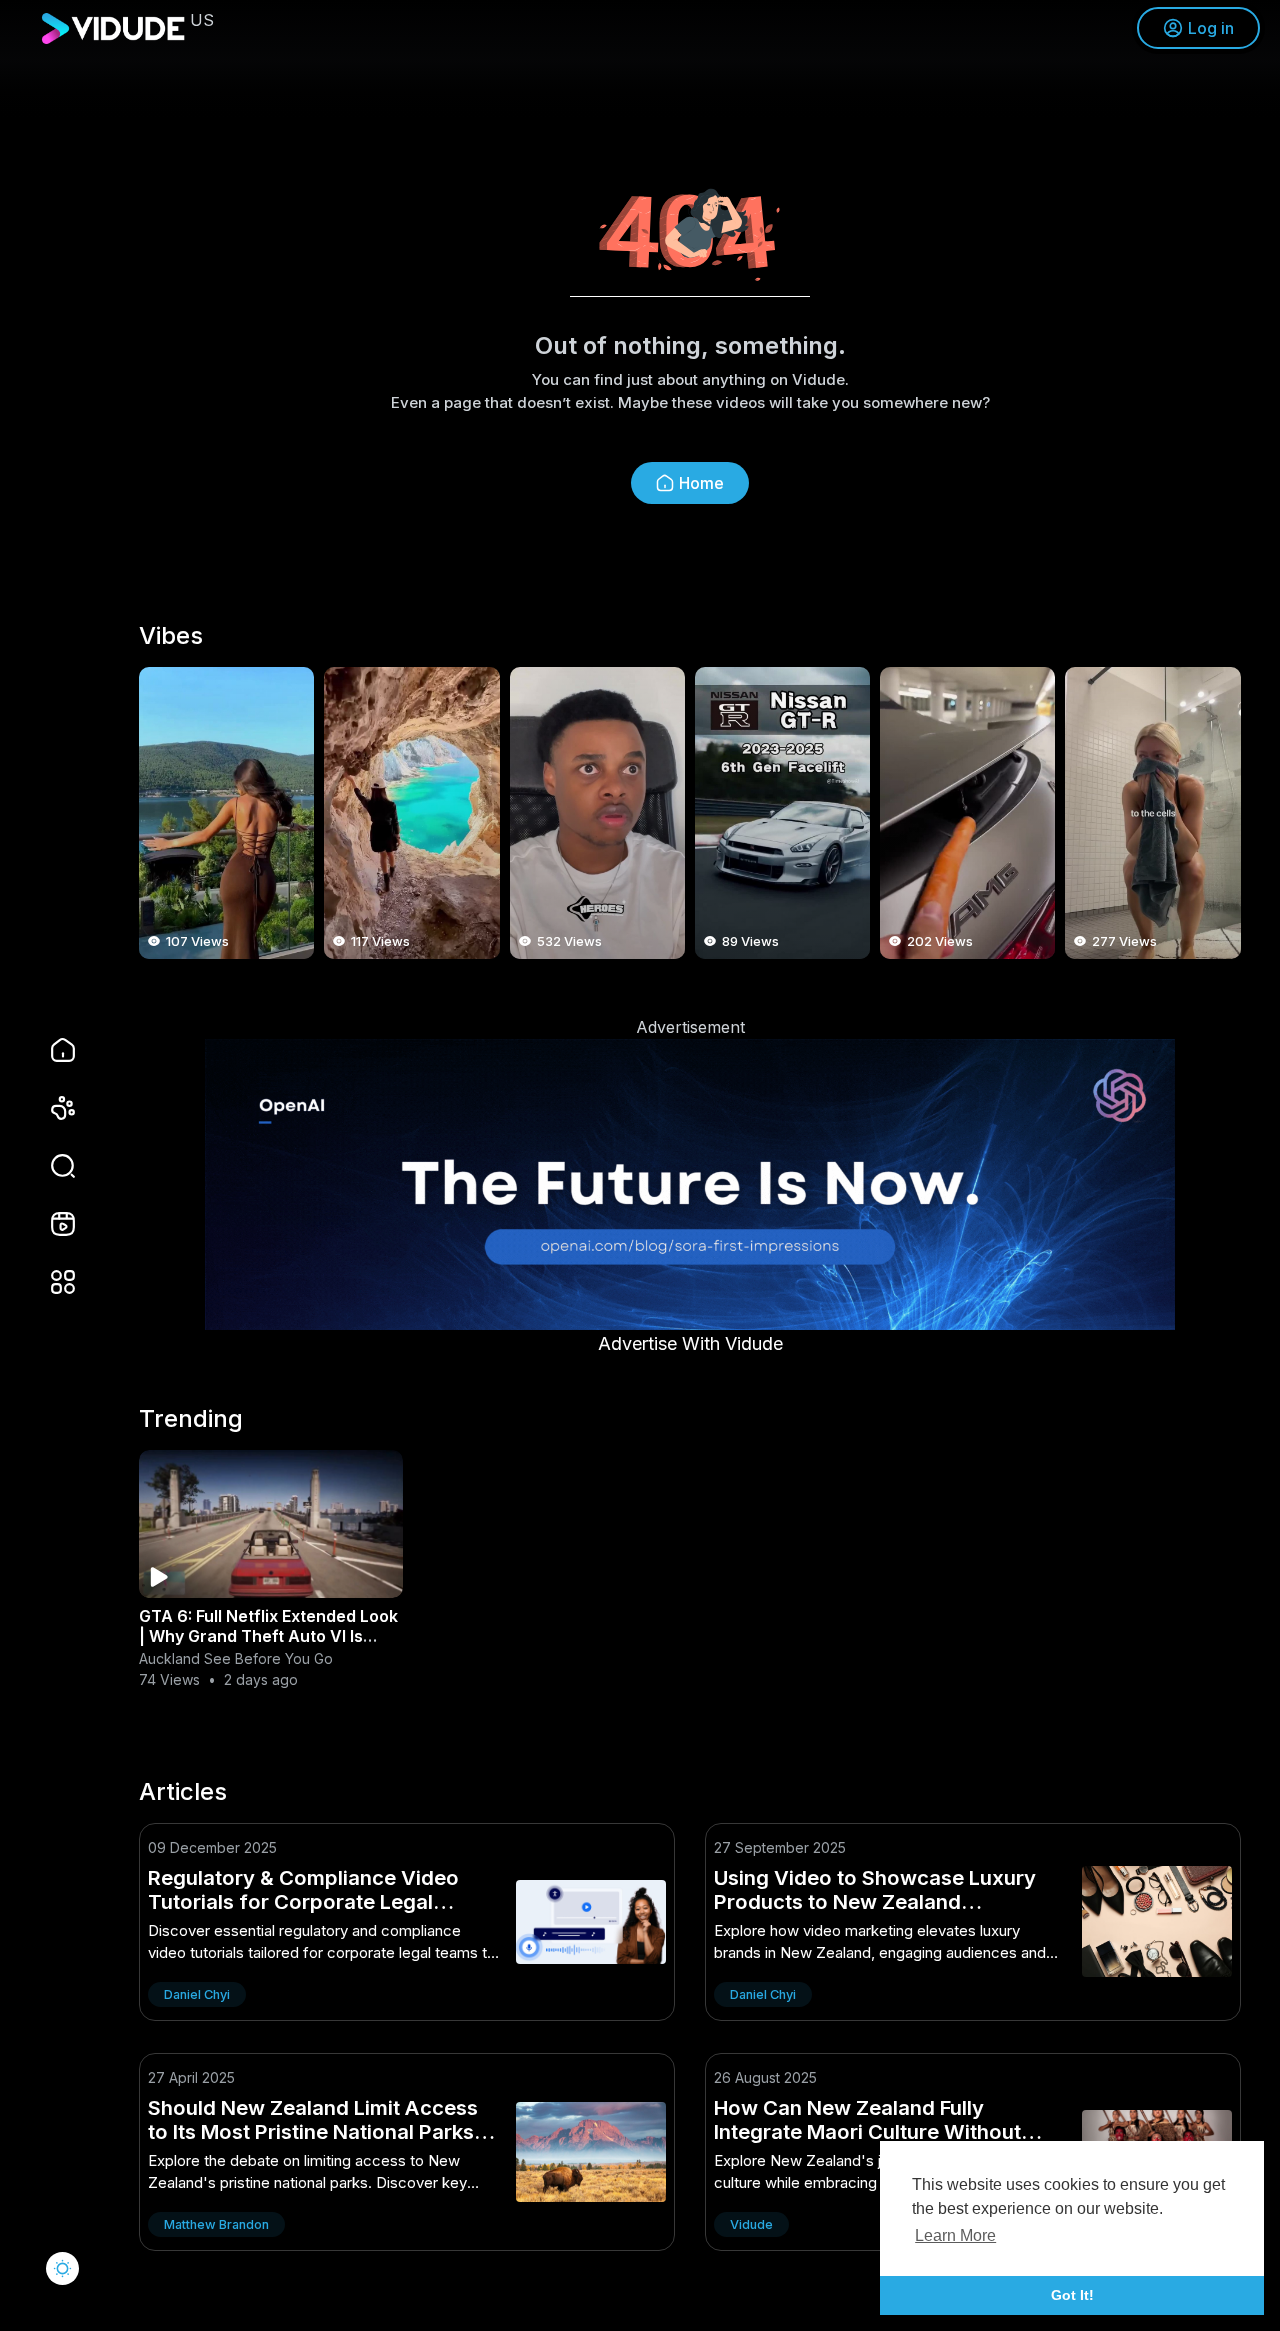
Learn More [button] (955, 2235)
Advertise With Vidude (690, 1343)
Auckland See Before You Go (236, 1658)
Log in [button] (1211, 28)
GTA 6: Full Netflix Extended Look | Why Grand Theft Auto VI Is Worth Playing (268, 1636)
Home (701, 483)
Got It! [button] (1072, 2295)
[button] (50, 1166)
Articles (183, 1792)
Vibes (171, 636)
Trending (191, 1419)
